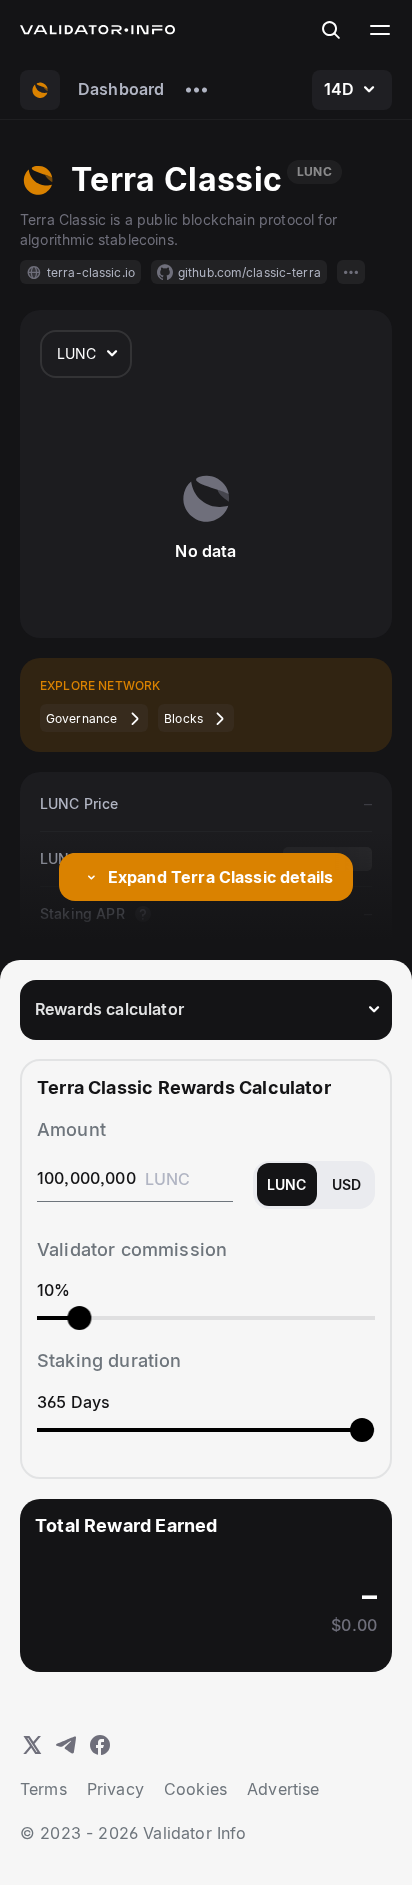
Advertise (283, 1789)
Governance (81, 718)
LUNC (77, 354)
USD (346, 1184)
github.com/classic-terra (249, 272)
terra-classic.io (91, 272)
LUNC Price (79, 803)
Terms (43, 1789)
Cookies (195, 1789)
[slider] (79, 1318)
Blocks (183, 718)
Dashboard (121, 89)
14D (339, 89)
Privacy (115, 1789)
